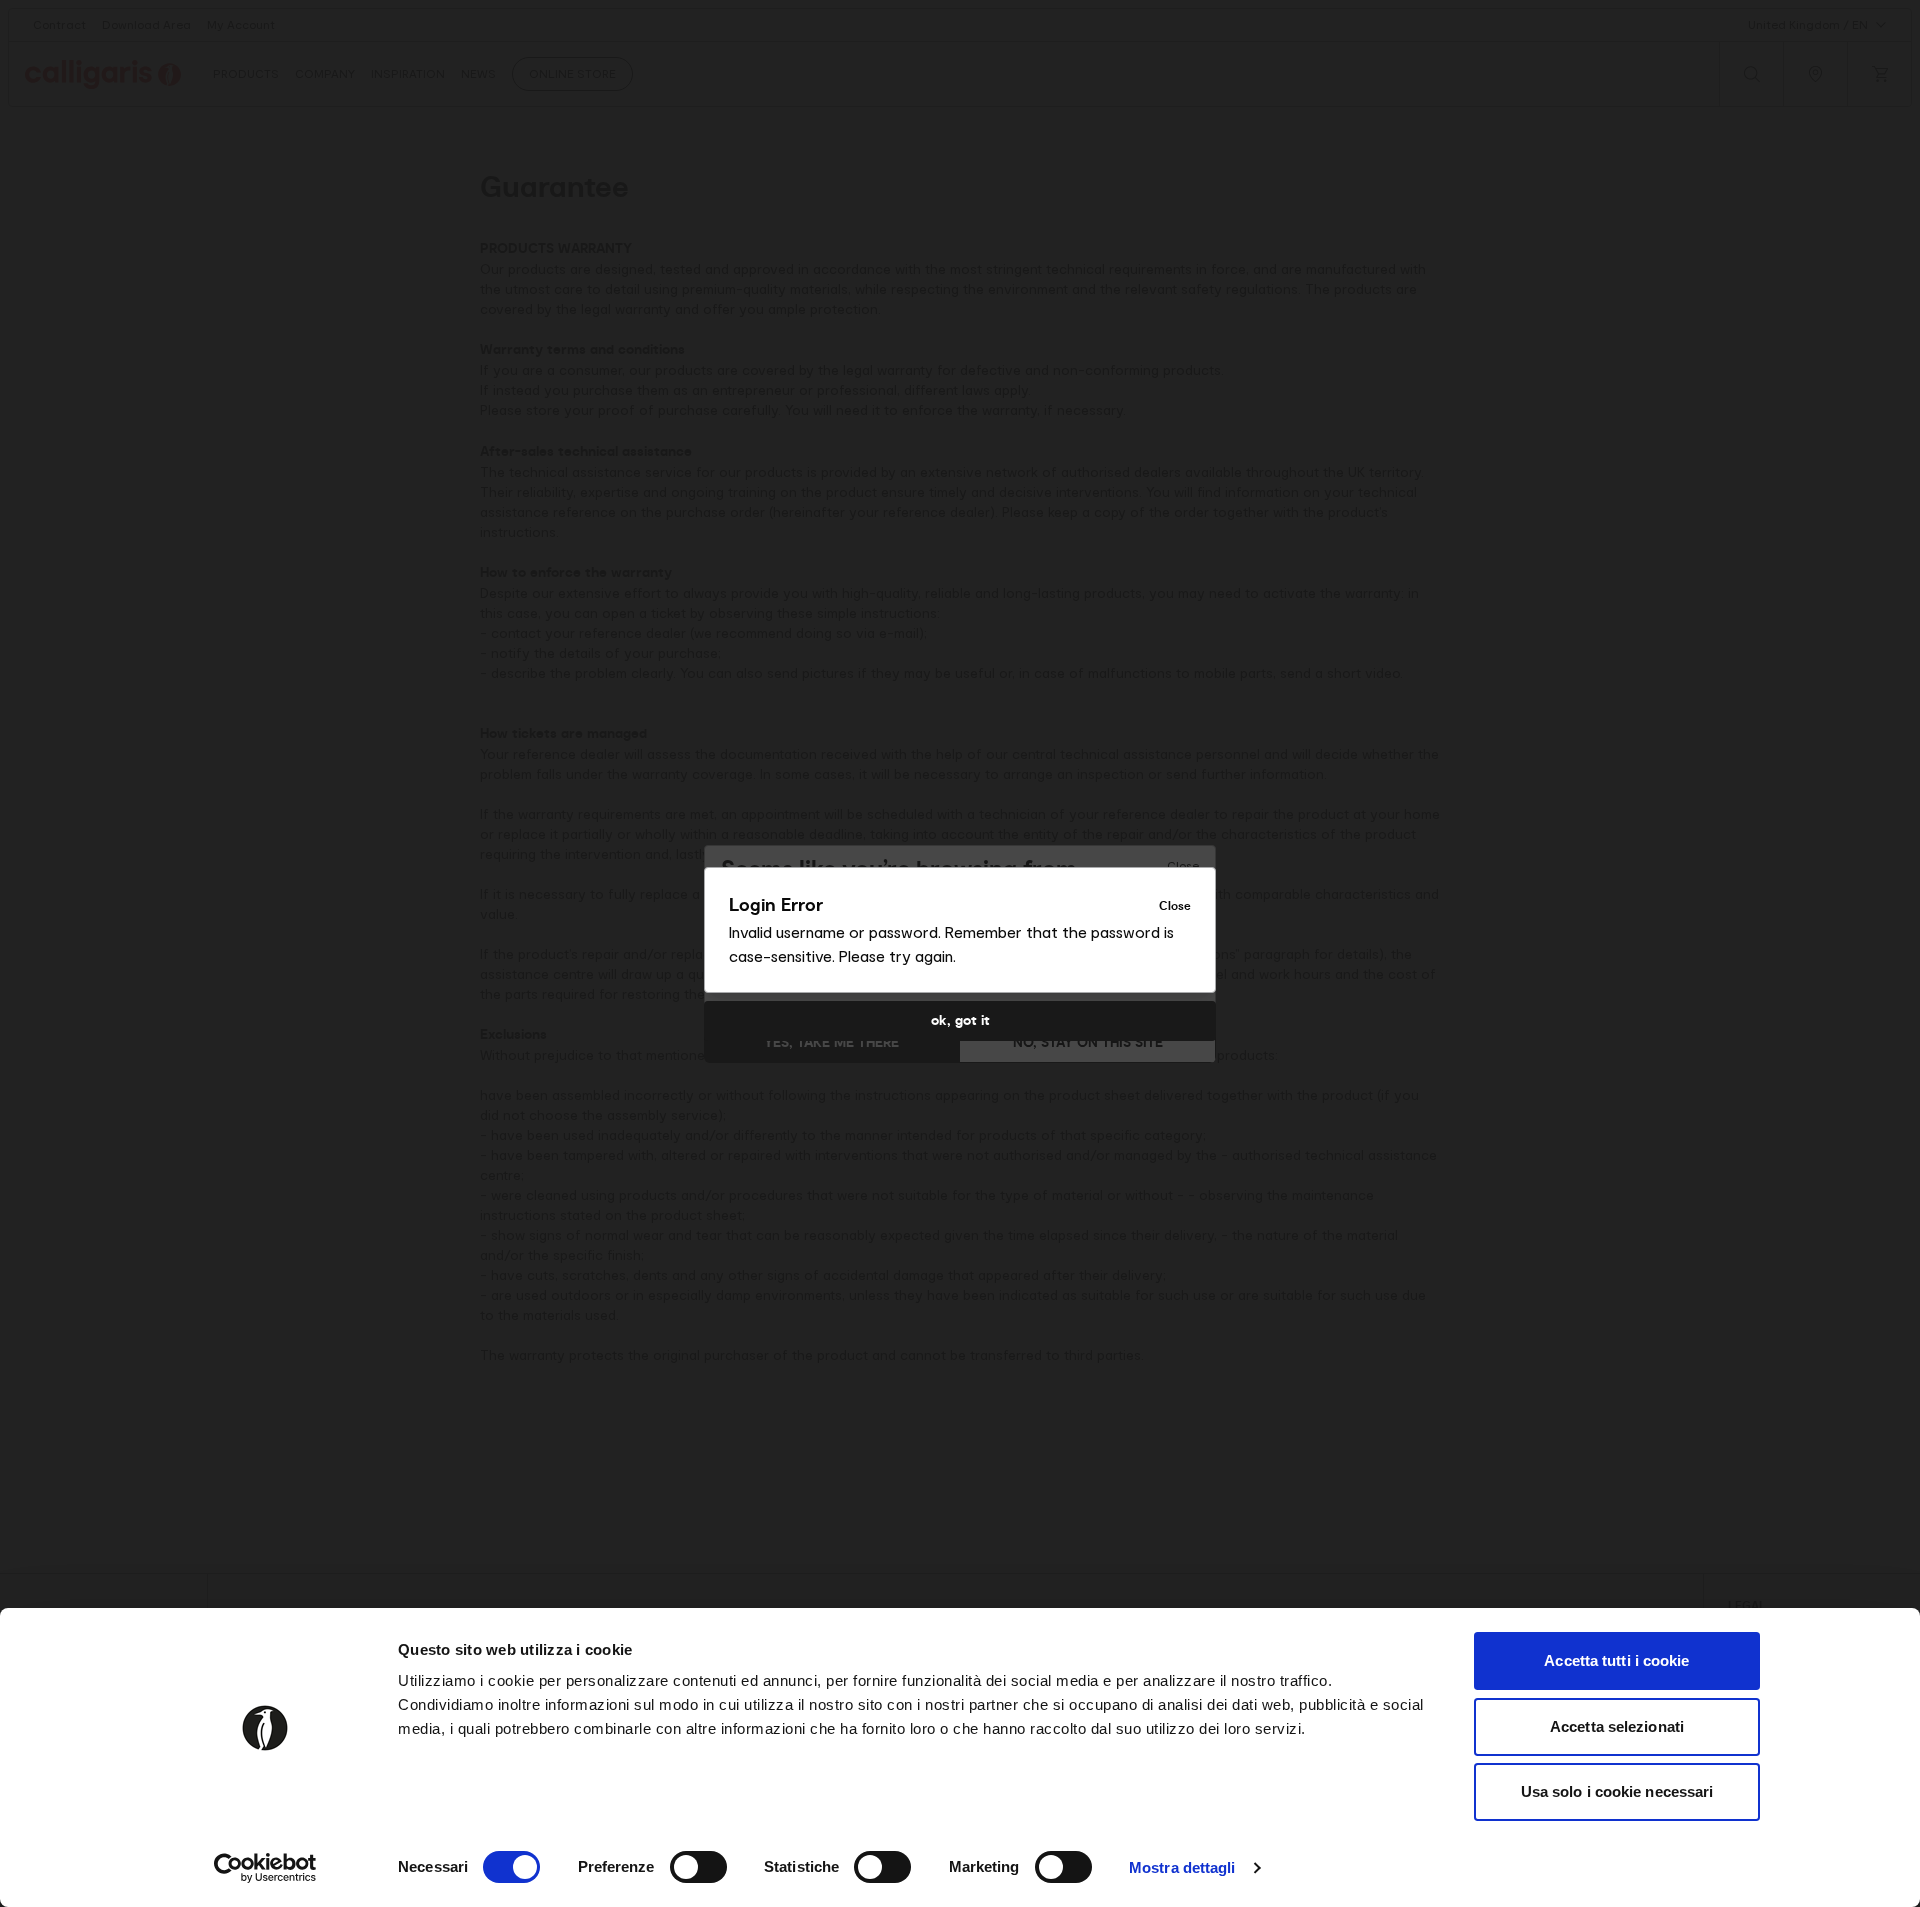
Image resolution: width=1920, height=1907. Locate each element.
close (1175, 906)
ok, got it (960, 1020)
